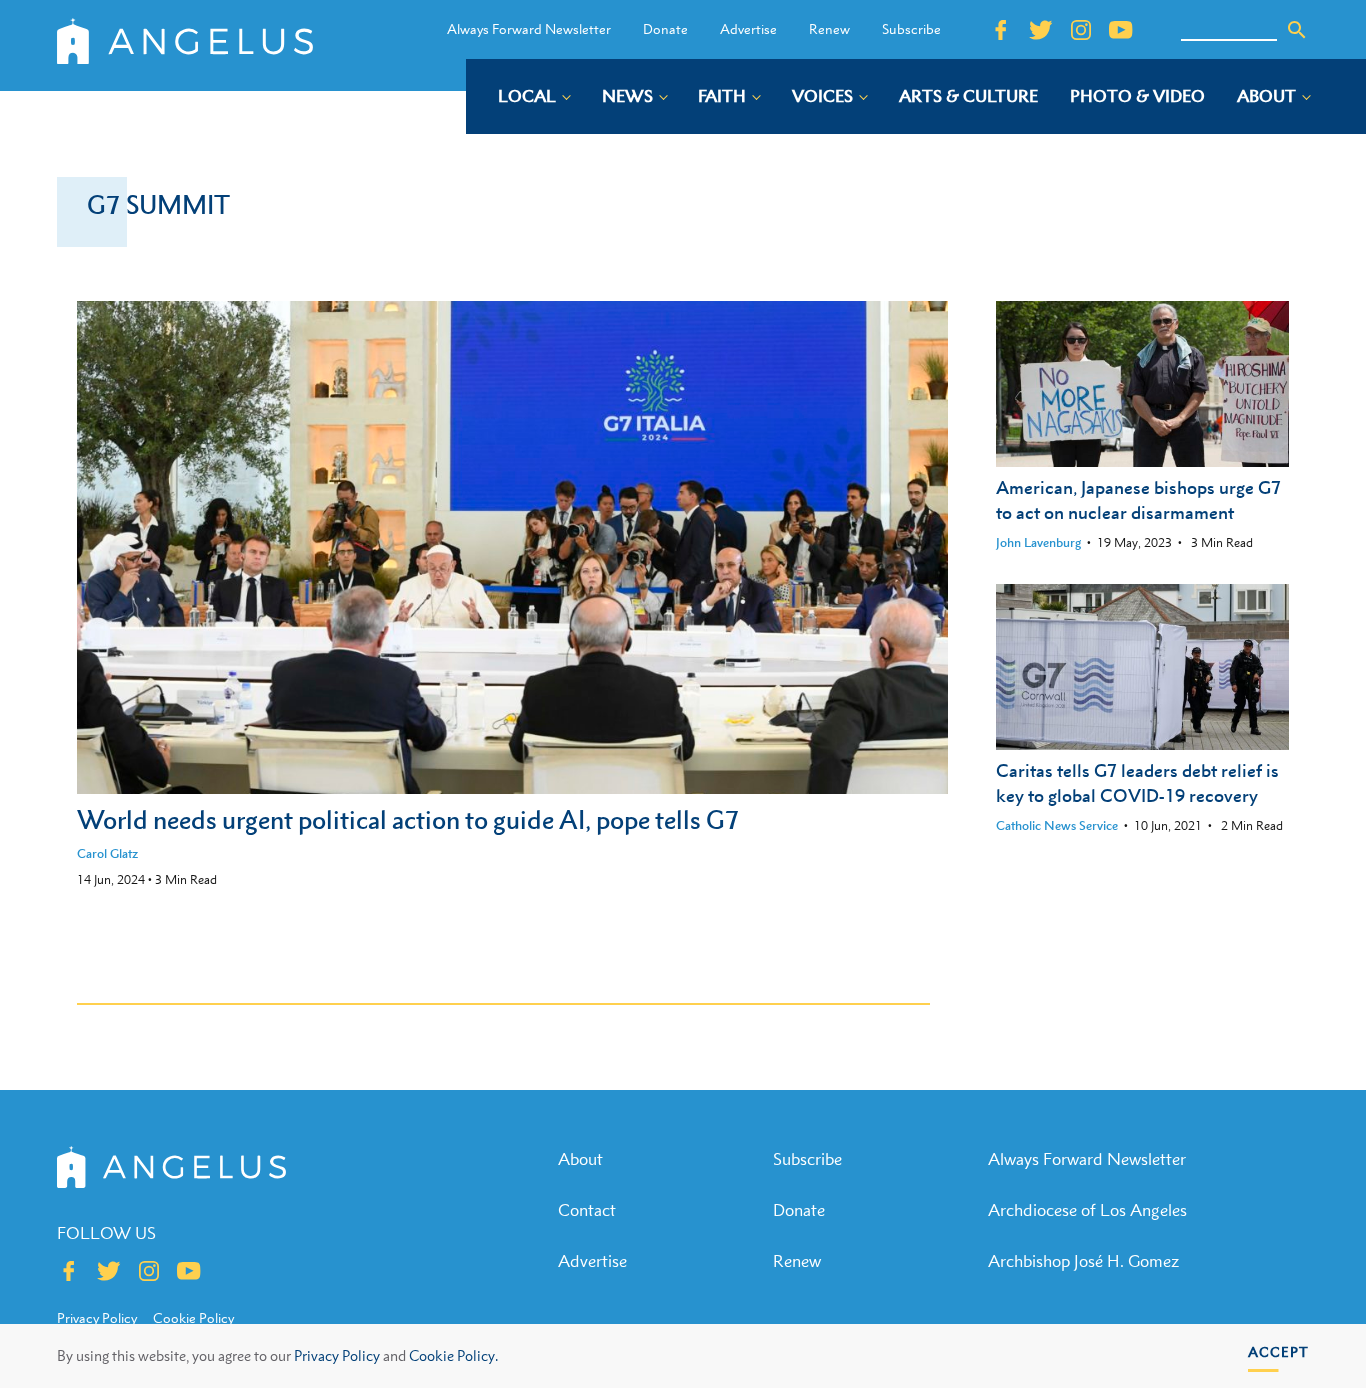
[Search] (1297, 30)
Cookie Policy (193, 1318)
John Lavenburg (1038, 542)
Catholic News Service (1057, 825)
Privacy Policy (337, 1355)
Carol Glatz (107, 853)
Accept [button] (1278, 1351)
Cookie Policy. (453, 1355)
